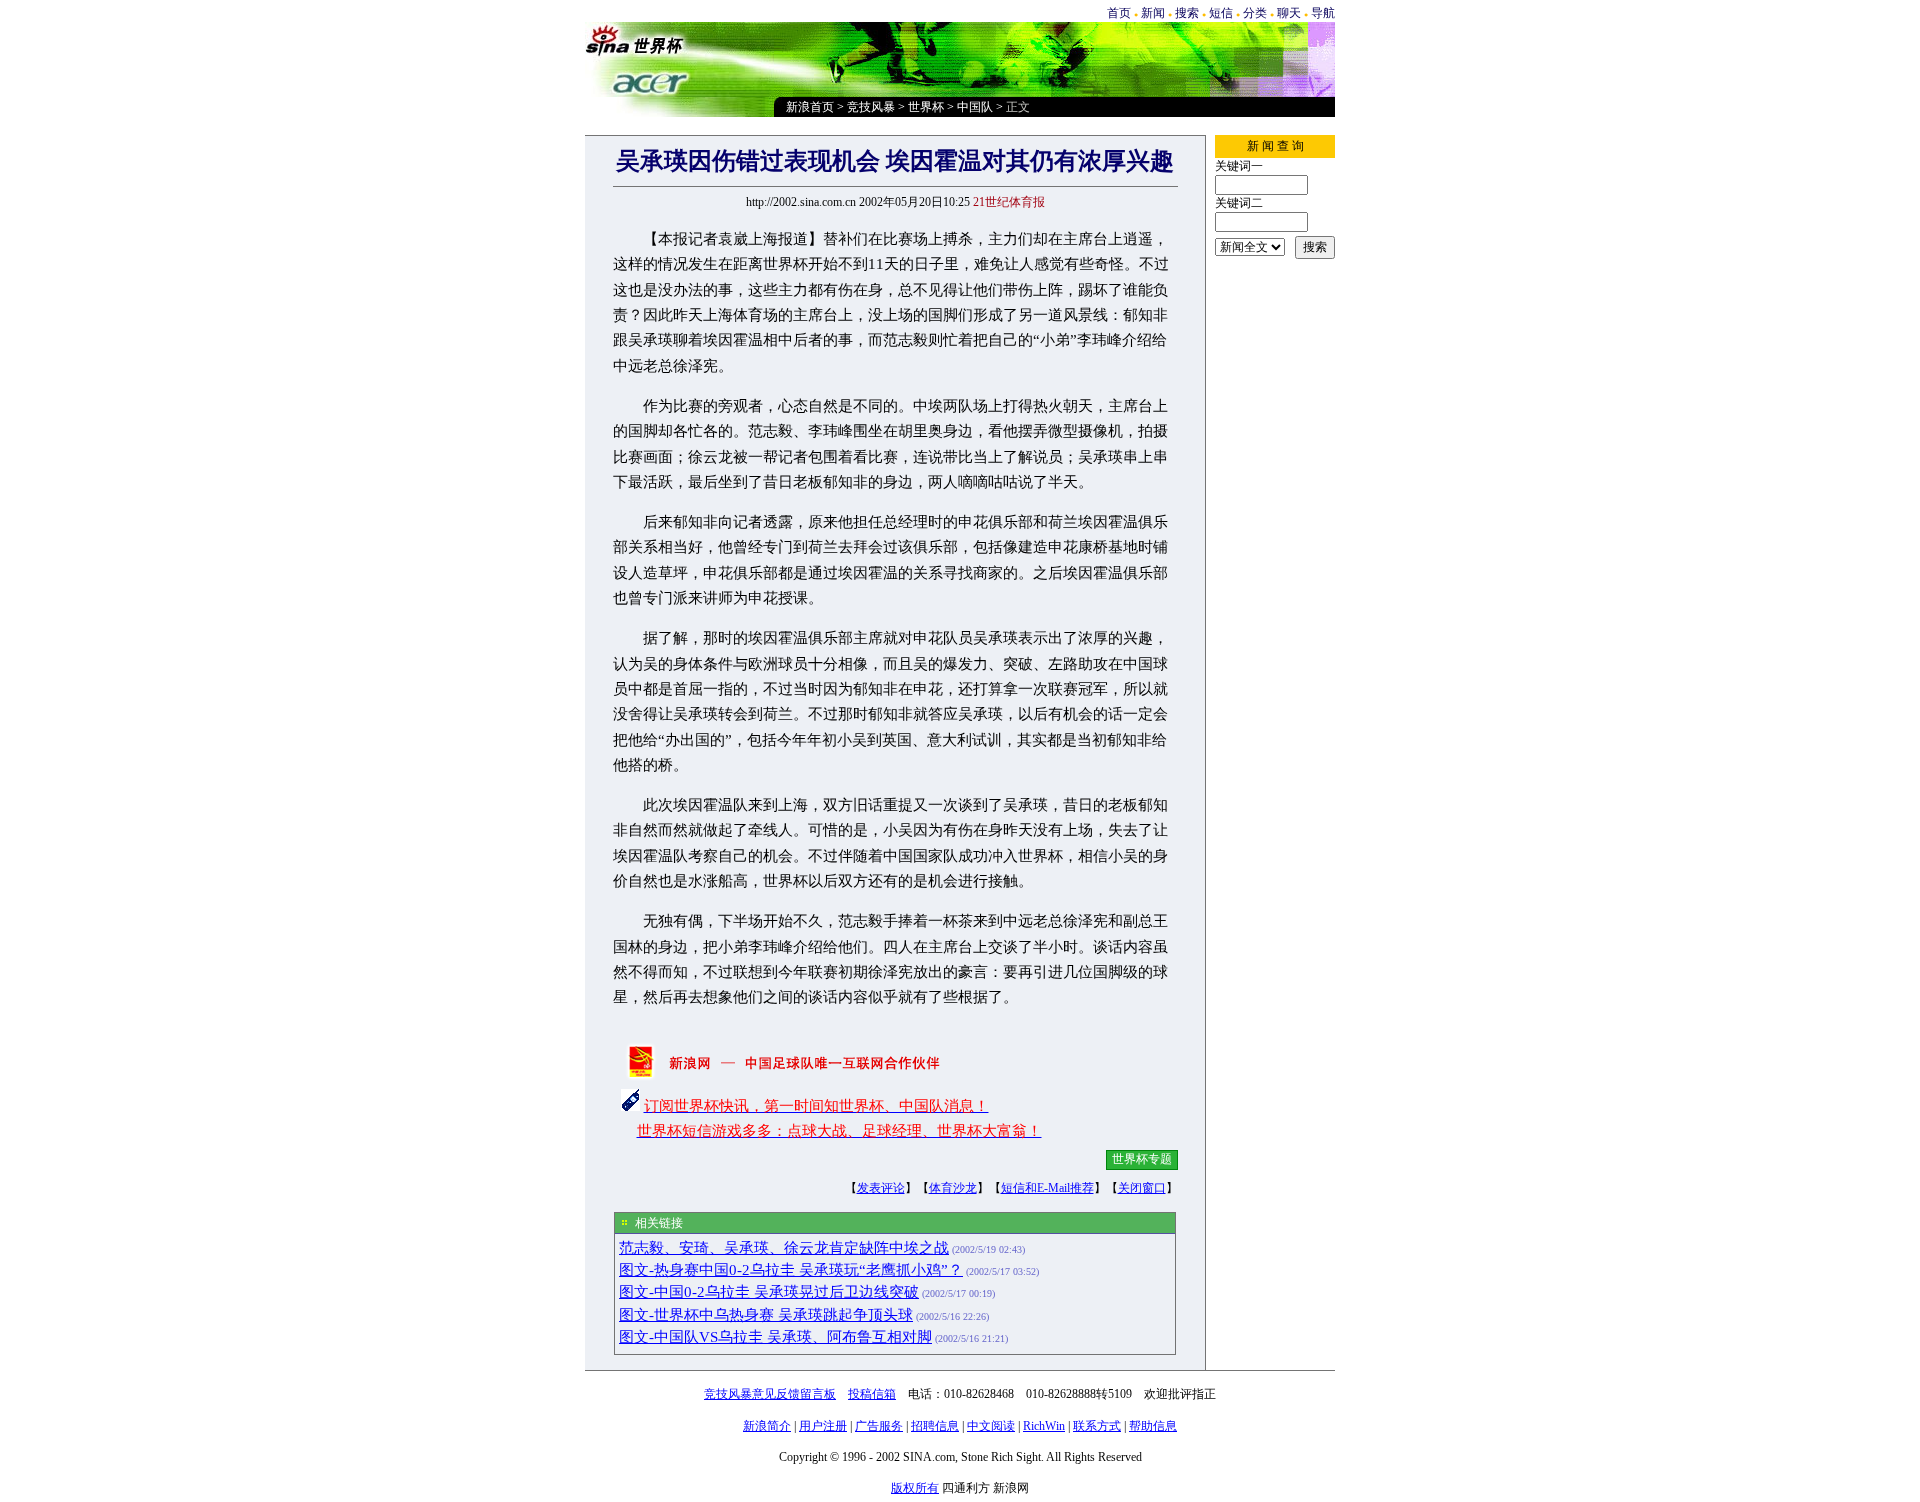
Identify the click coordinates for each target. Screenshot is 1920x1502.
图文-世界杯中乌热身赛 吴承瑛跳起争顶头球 (766, 1315)
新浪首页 (810, 107)
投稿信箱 (872, 1394)
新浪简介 (767, 1426)
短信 (1221, 13)
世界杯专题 (1142, 1159)
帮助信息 (1153, 1426)
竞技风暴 (871, 107)
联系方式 (1097, 1426)
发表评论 (881, 1188)
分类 (1255, 13)
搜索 (1187, 13)
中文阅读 (991, 1426)
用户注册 (823, 1426)
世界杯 (926, 107)
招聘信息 (935, 1426)
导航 (1323, 13)
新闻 (1153, 13)
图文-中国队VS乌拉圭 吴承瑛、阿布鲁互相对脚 (775, 1337)
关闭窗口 (1142, 1188)
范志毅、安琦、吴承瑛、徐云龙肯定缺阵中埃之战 (784, 1248)
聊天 (1289, 13)
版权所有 (915, 1488)
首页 (1119, 13)
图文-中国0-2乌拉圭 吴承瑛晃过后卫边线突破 (769, 1292)
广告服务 (879, 1426)
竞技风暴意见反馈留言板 (770, 1394)
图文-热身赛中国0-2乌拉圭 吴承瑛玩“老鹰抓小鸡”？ (791, 1270)
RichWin (1044, 1426)
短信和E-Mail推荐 (1047, 1188)
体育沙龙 (953, 1188)
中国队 (975, 107)
